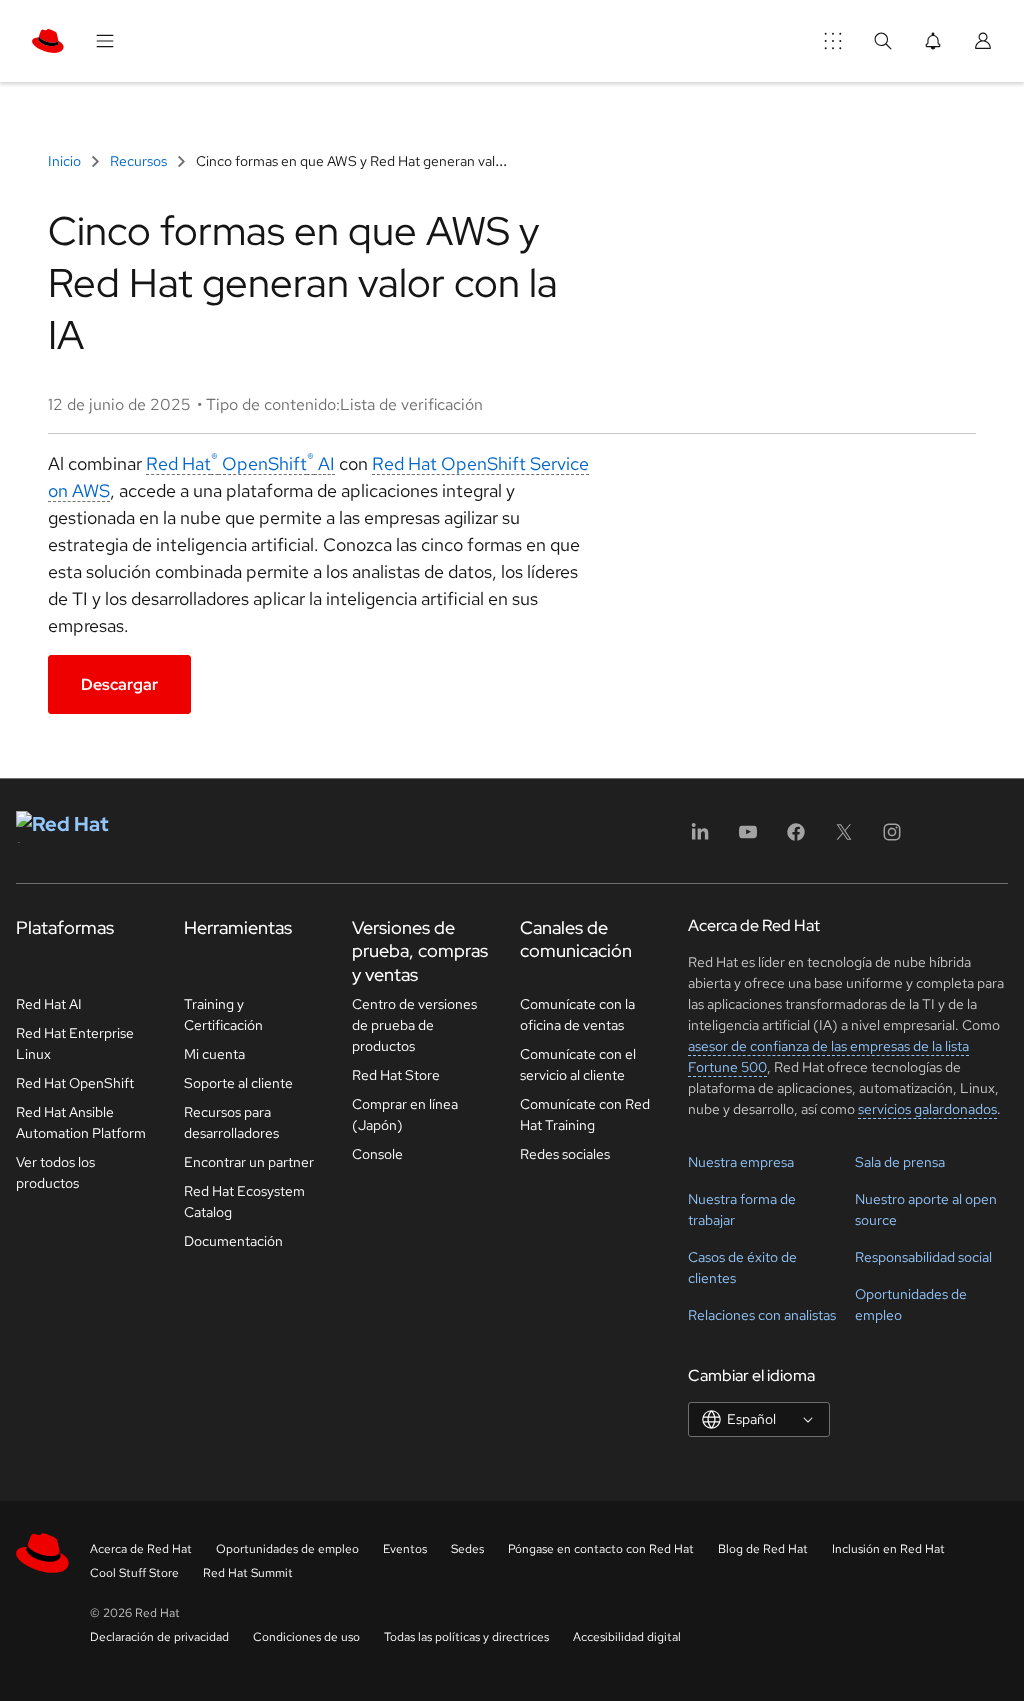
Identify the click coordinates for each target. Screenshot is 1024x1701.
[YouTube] (748, 838)
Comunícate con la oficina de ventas (577, 1014)
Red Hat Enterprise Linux (75, 1043)
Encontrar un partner (249, 1162)
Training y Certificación (223, 1014)
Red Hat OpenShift (230, 463)
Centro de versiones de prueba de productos (414, 1025)
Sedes (467, 1549)
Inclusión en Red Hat (888, 1549)
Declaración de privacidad (159, 1637)
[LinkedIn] (700, 838)
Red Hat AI (49, 1004)
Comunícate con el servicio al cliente (578, 1064)
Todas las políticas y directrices (466, 1637)
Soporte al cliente (238, 1083)
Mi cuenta (214, 1054)
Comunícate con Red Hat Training (585, 1114)
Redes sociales (565, 1154)
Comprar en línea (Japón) (405, 1114)
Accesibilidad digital (627, 1637)
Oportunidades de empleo (287, 1549)
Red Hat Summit (248, 1573)
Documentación (233, 1241)
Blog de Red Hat (763, 1549)
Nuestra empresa (741, 1162)
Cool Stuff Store (134, 1573)
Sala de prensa (900, 1162)
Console (377, 1154)
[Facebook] (796, 838)
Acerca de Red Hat (141, 1549)
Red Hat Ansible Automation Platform (81, 1122)
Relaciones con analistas (762, 1315)
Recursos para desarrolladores (231, 1122)
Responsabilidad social (923, 1257)
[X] (844, 838)
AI (324, 463)
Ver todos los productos (55, 1172)
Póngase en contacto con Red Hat (601, 1549)
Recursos (138, 161)
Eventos (405, 1549)
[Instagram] (892, 838)
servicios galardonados (927, 1109)
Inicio (66, 161)
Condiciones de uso (306, 1637)
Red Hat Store (396, 1075)
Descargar (119, 684)
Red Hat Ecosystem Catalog (244, 1201)
